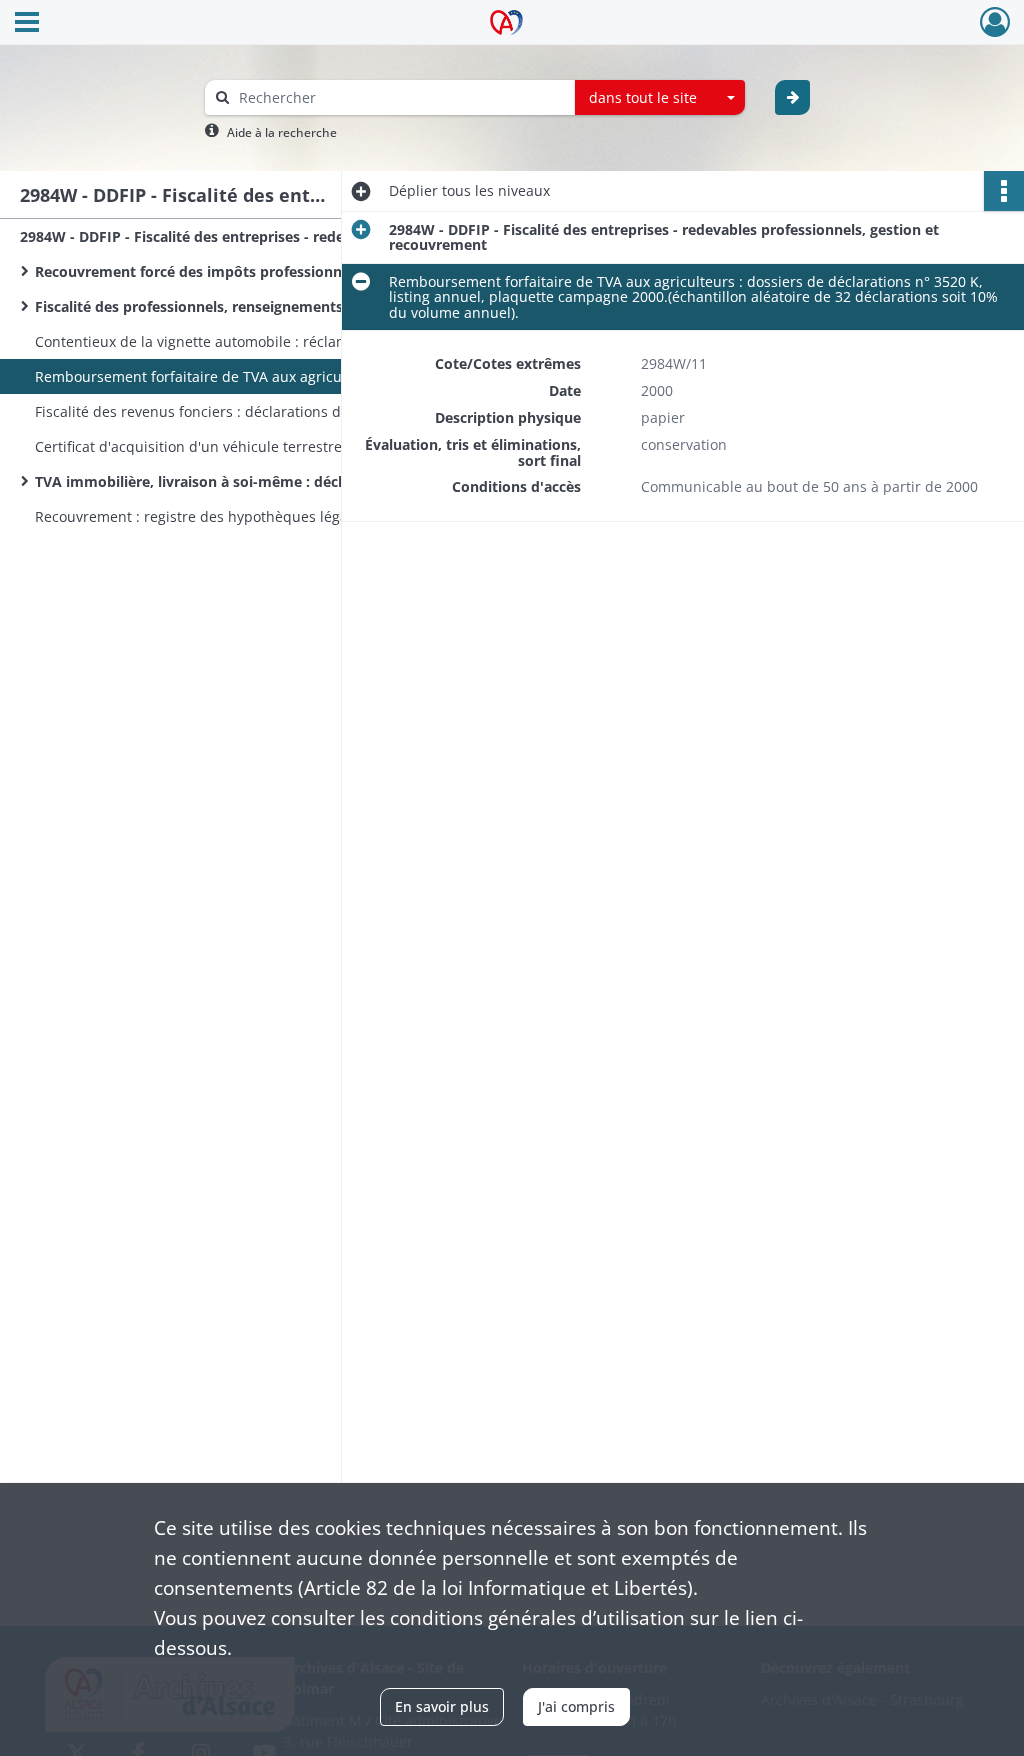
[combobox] (660, 98)
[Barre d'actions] (1004, 191)
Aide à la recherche (282, 132)
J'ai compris (576, 1706)
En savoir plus (442, 1706)
